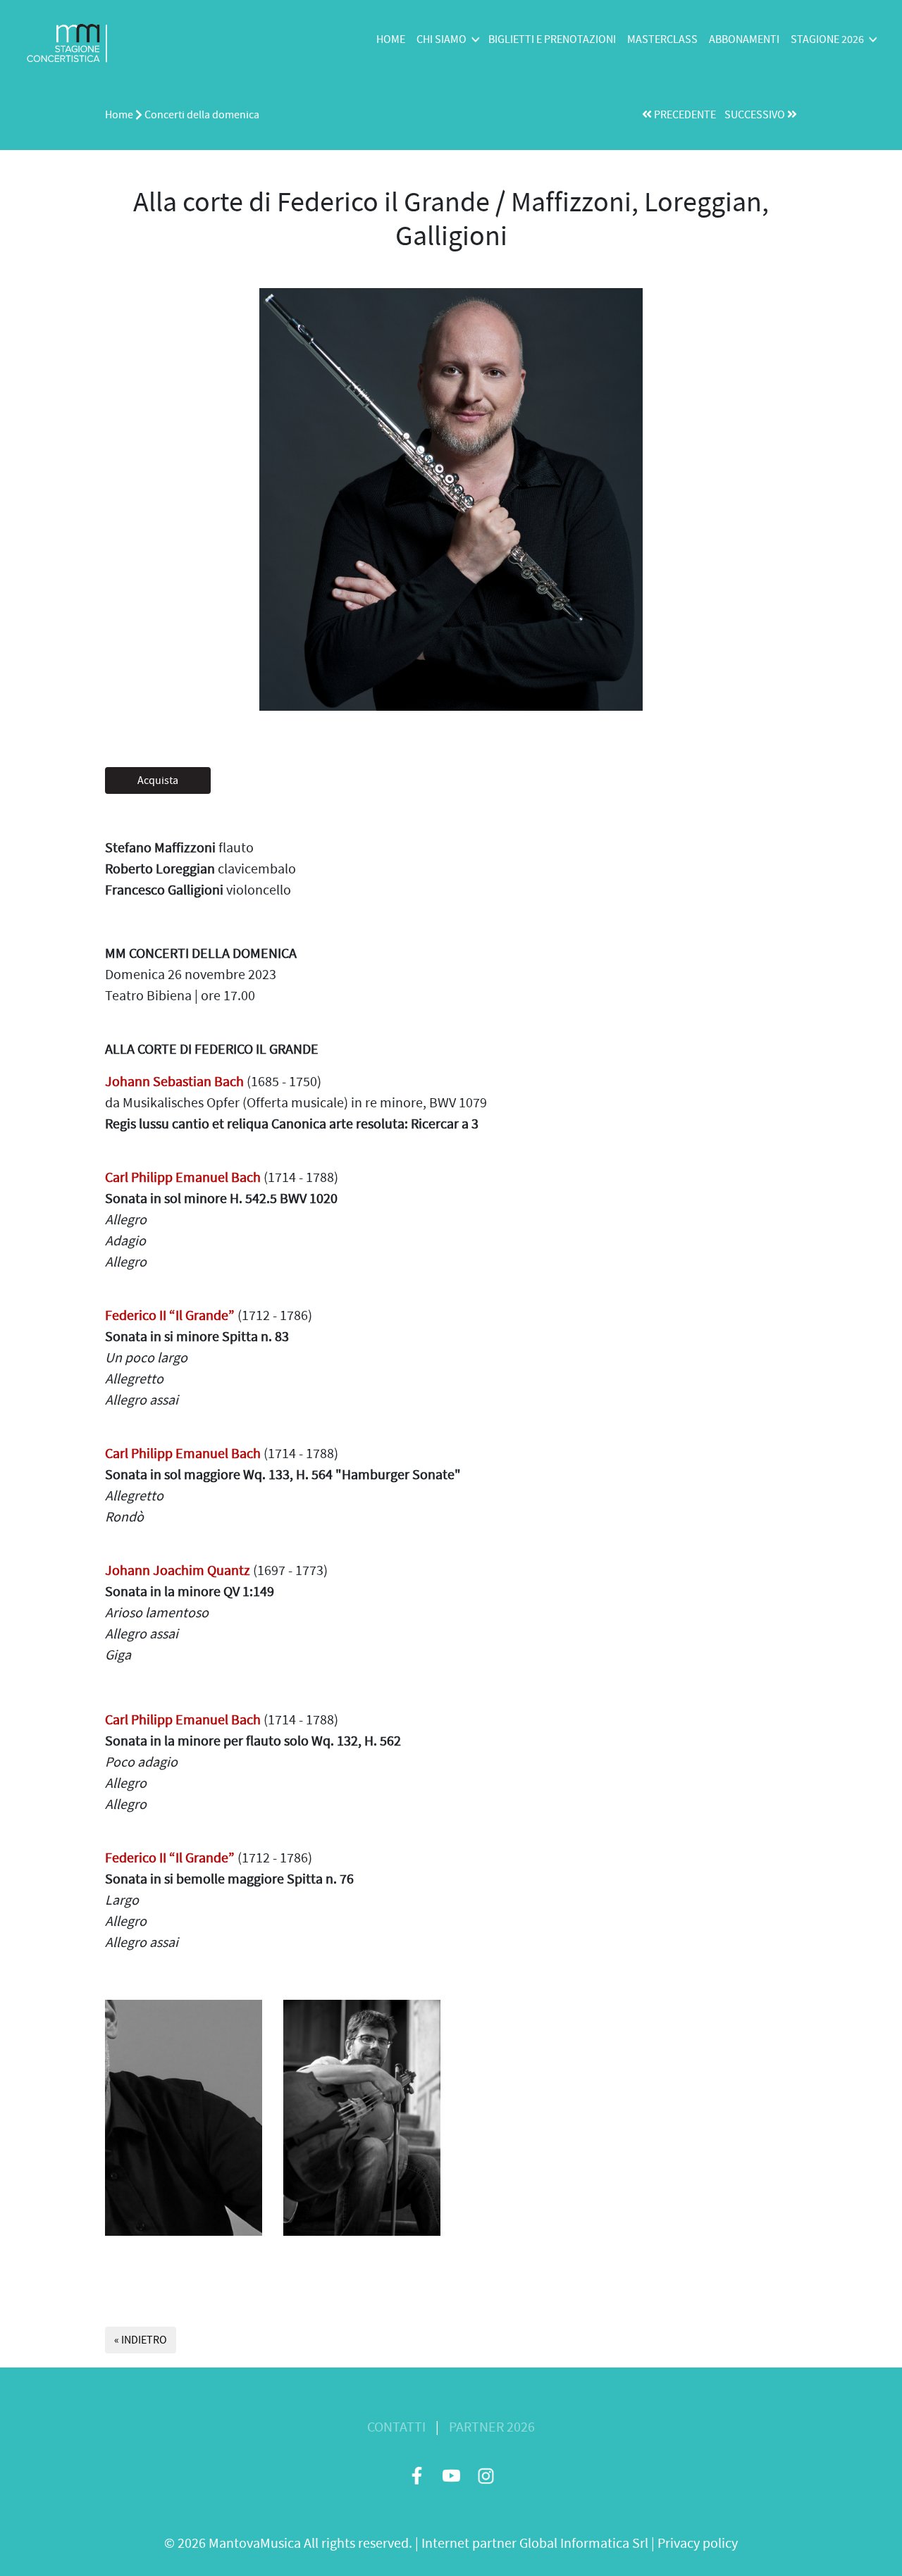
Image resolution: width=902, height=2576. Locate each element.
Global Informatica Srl (584, 2543)
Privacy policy (698, 2543)
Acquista (158, 780)
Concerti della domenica (202, 115)
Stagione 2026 (827, 39)
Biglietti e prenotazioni (552, 39)
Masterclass (662, 39)
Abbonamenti (744, 39)
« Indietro (141, 2340)
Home (391, 39)
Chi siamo (441, 39)
